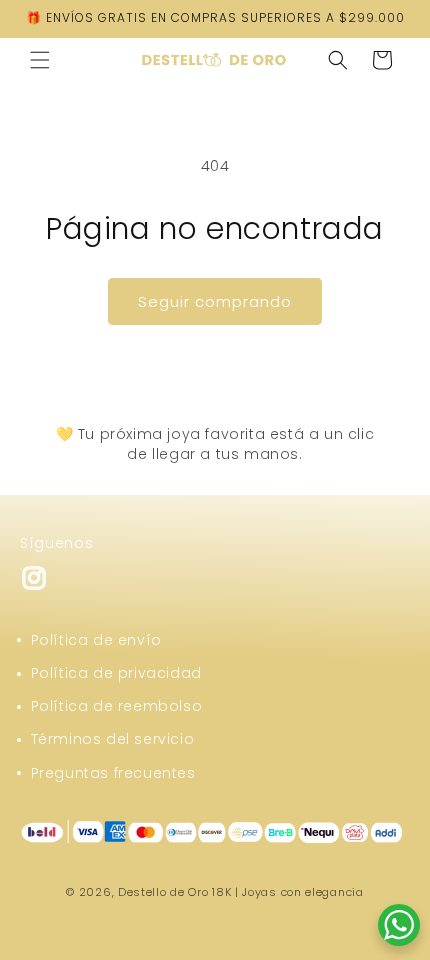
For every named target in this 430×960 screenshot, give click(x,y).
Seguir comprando (215, 301)
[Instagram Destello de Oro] (34, 586)
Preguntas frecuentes (113, 773)
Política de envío (96, 640)
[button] (40, 60)
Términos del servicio (113, 739)
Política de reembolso (117, 706)
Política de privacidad (116, 673)
